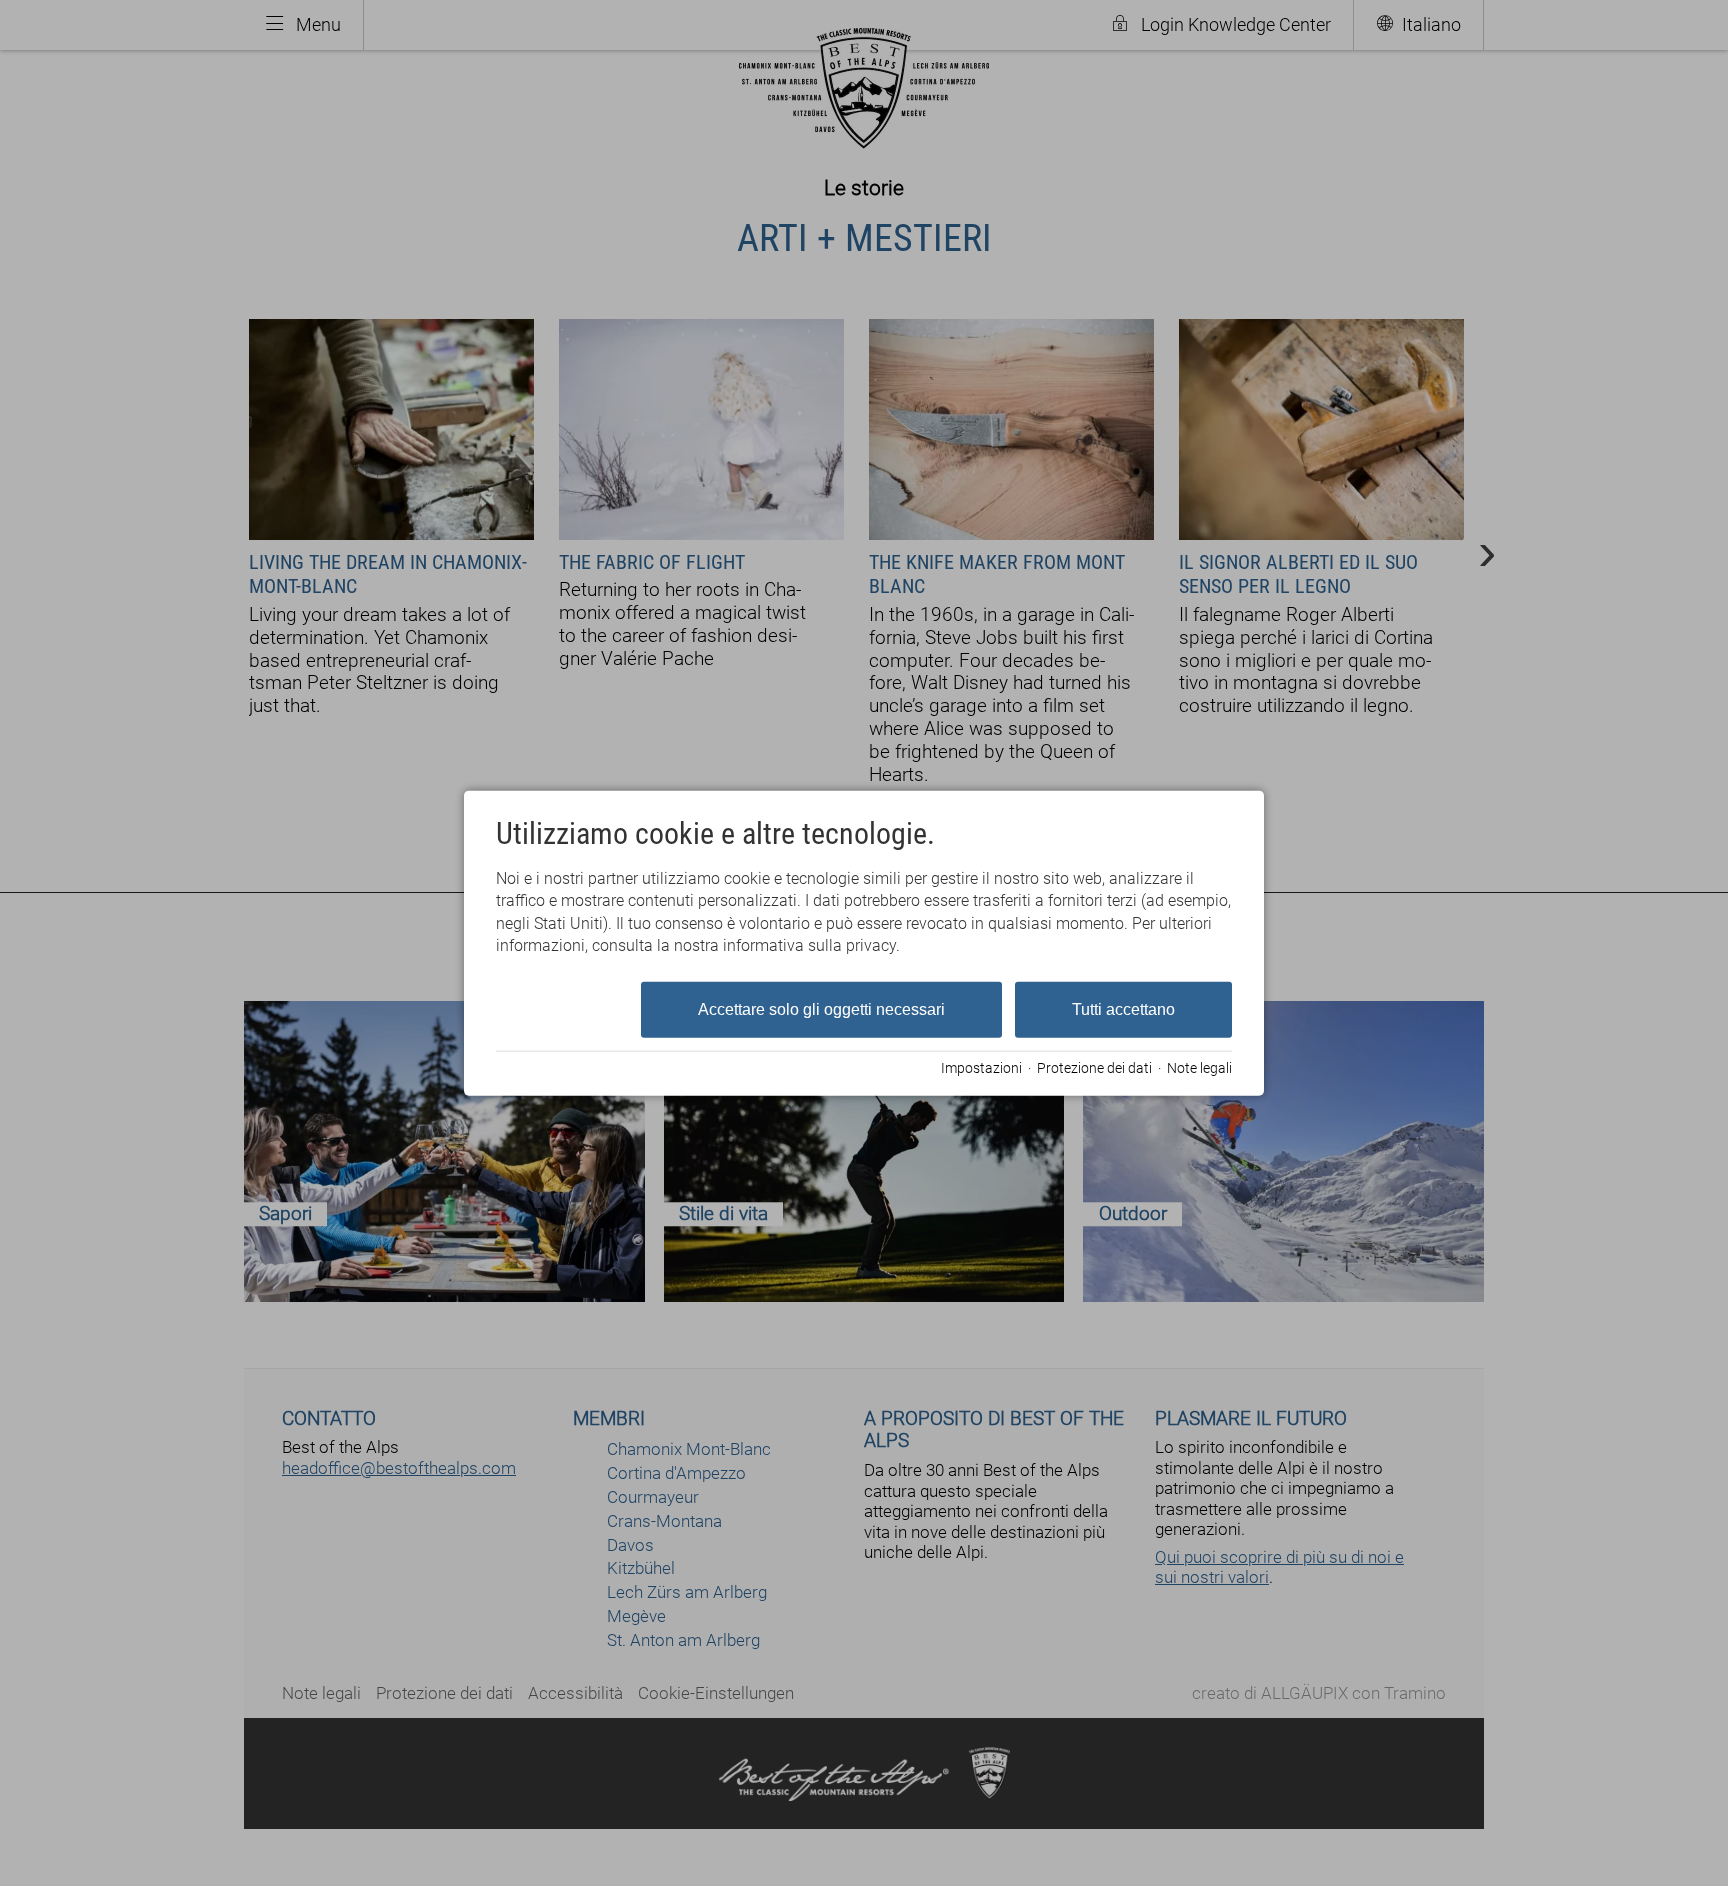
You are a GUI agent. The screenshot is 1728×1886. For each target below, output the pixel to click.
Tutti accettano (1123, 1008)
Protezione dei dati (1094, 1068)
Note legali (1199, 1068)
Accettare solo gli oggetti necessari (821, 1008)
